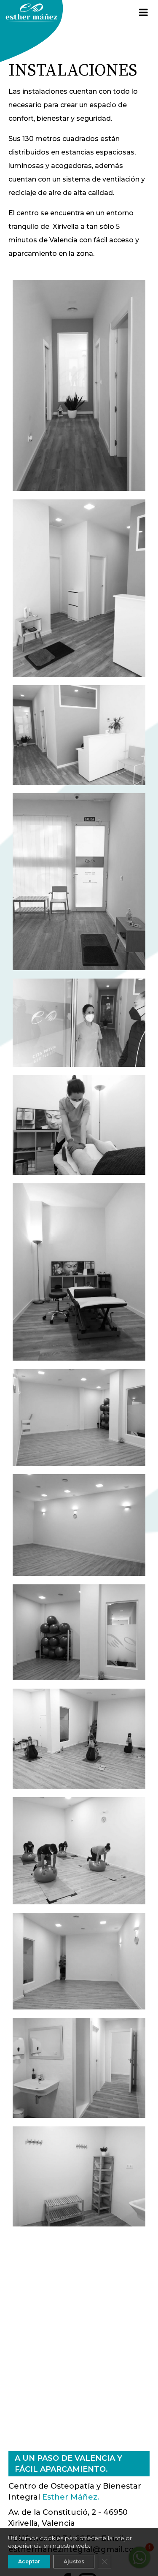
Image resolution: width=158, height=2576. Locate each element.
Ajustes (74, 2561)
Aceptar (29, 2561)
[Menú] (143, 13)
